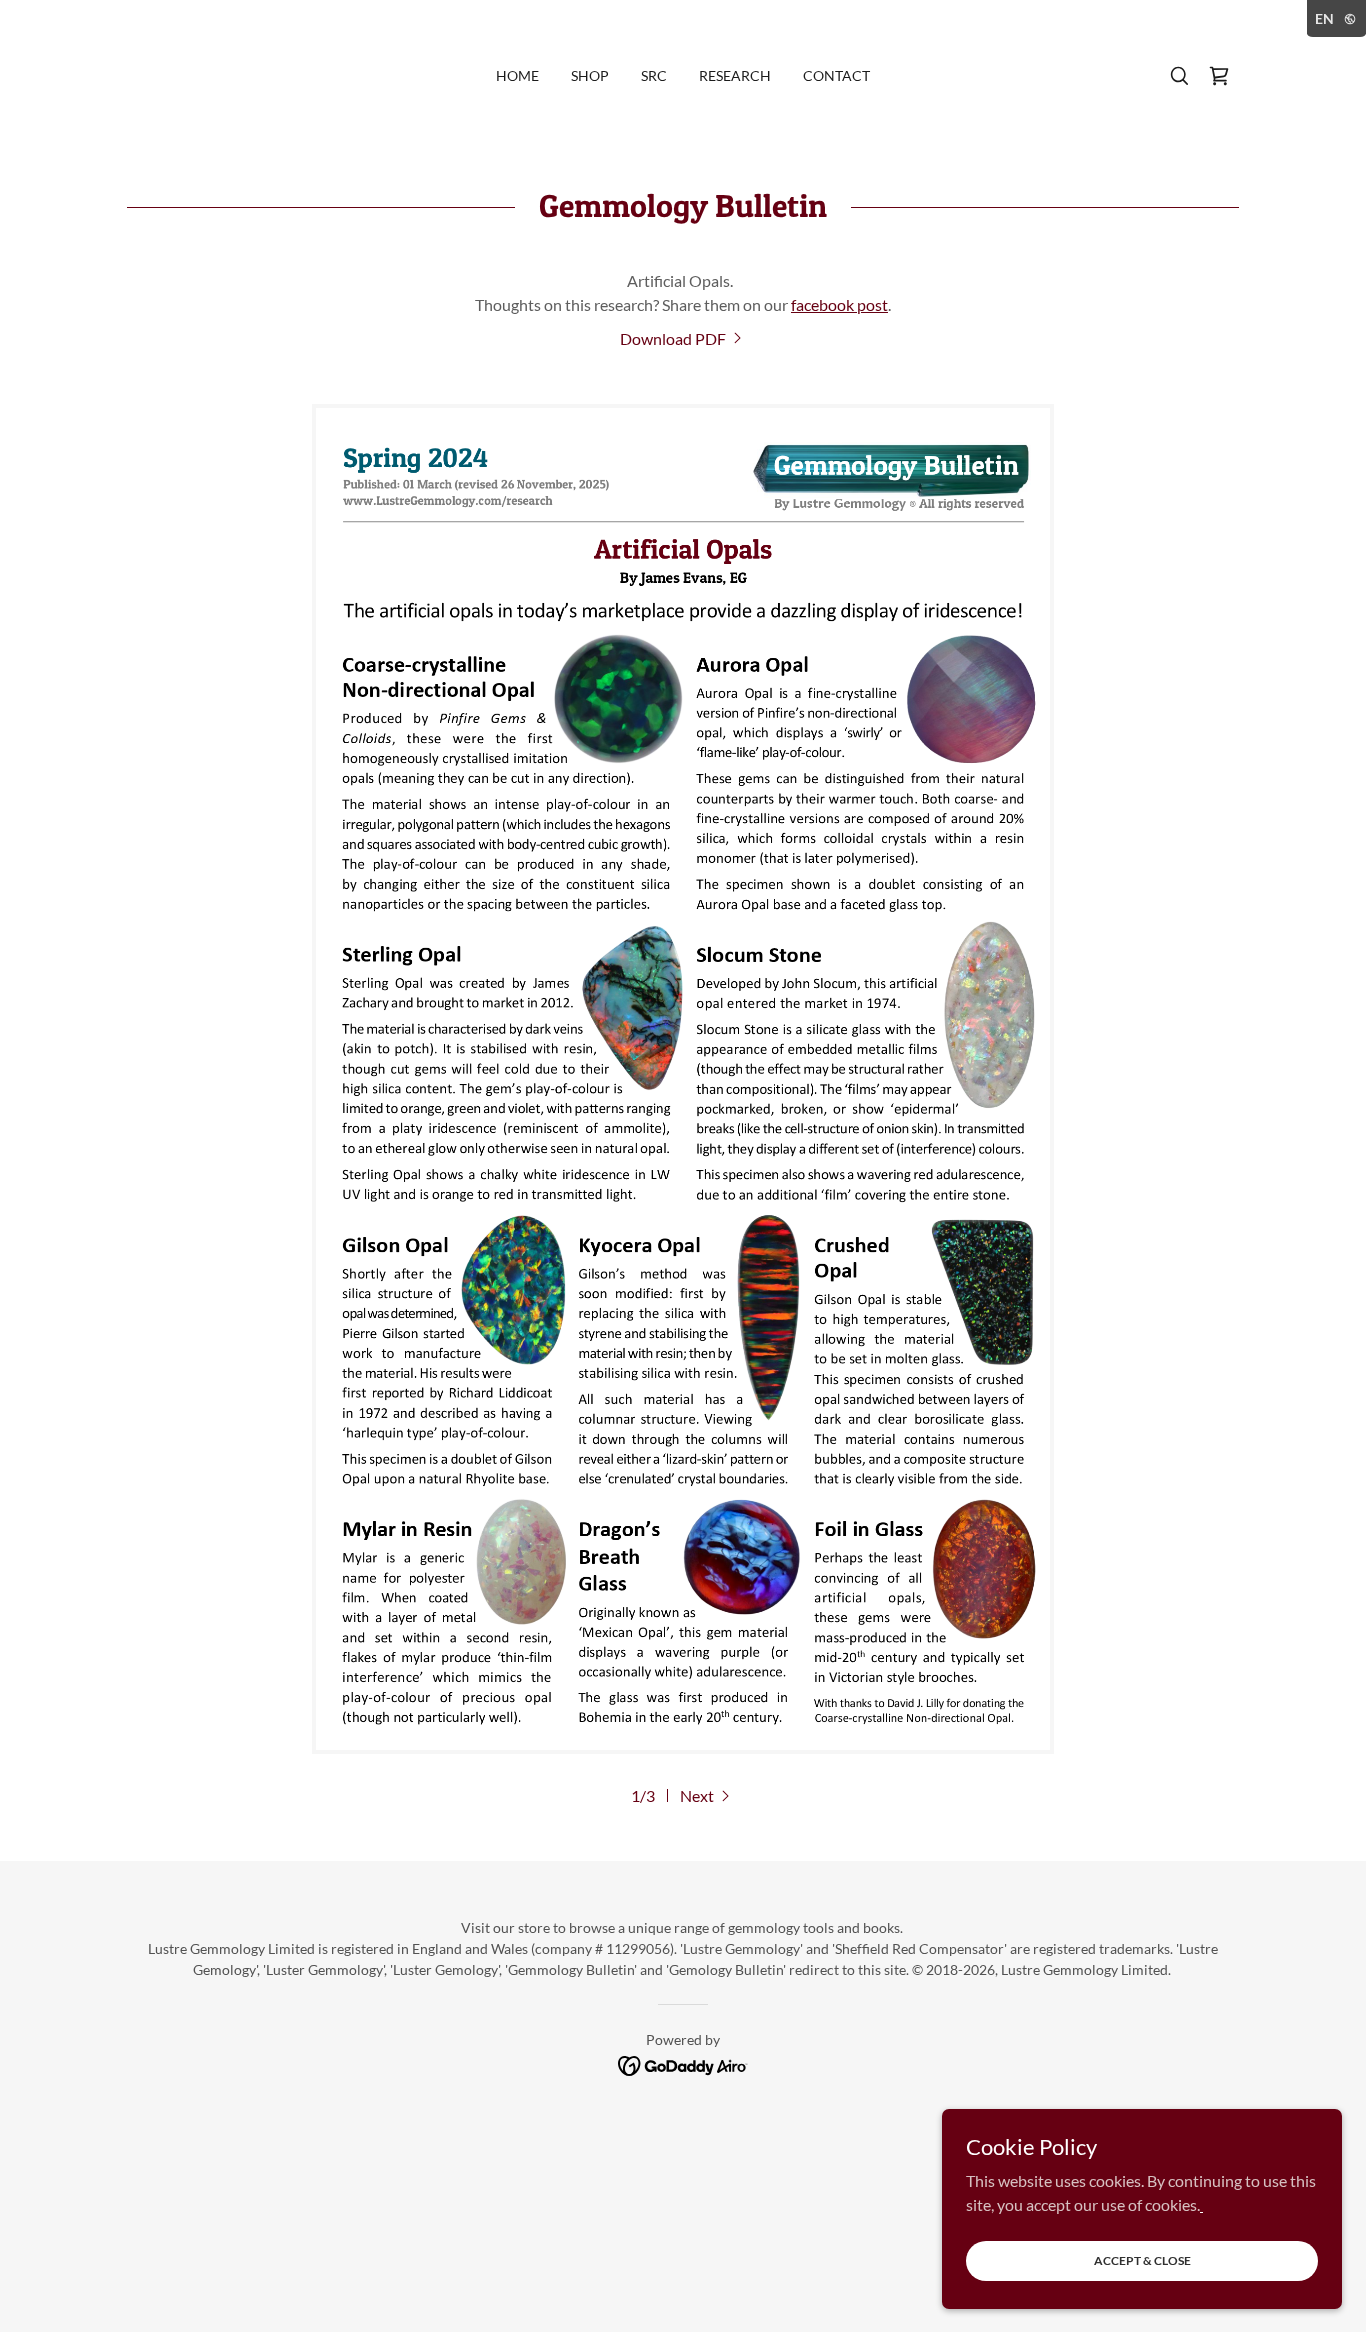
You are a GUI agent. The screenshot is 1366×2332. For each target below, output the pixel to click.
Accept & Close (1142, 2260)
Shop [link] (590, 75)
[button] (1219, 76)
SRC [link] (654, 75)
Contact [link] (836, 75)
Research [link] (735, 75)
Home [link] (517, 75)
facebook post (839, 304)
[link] (683, 338)
